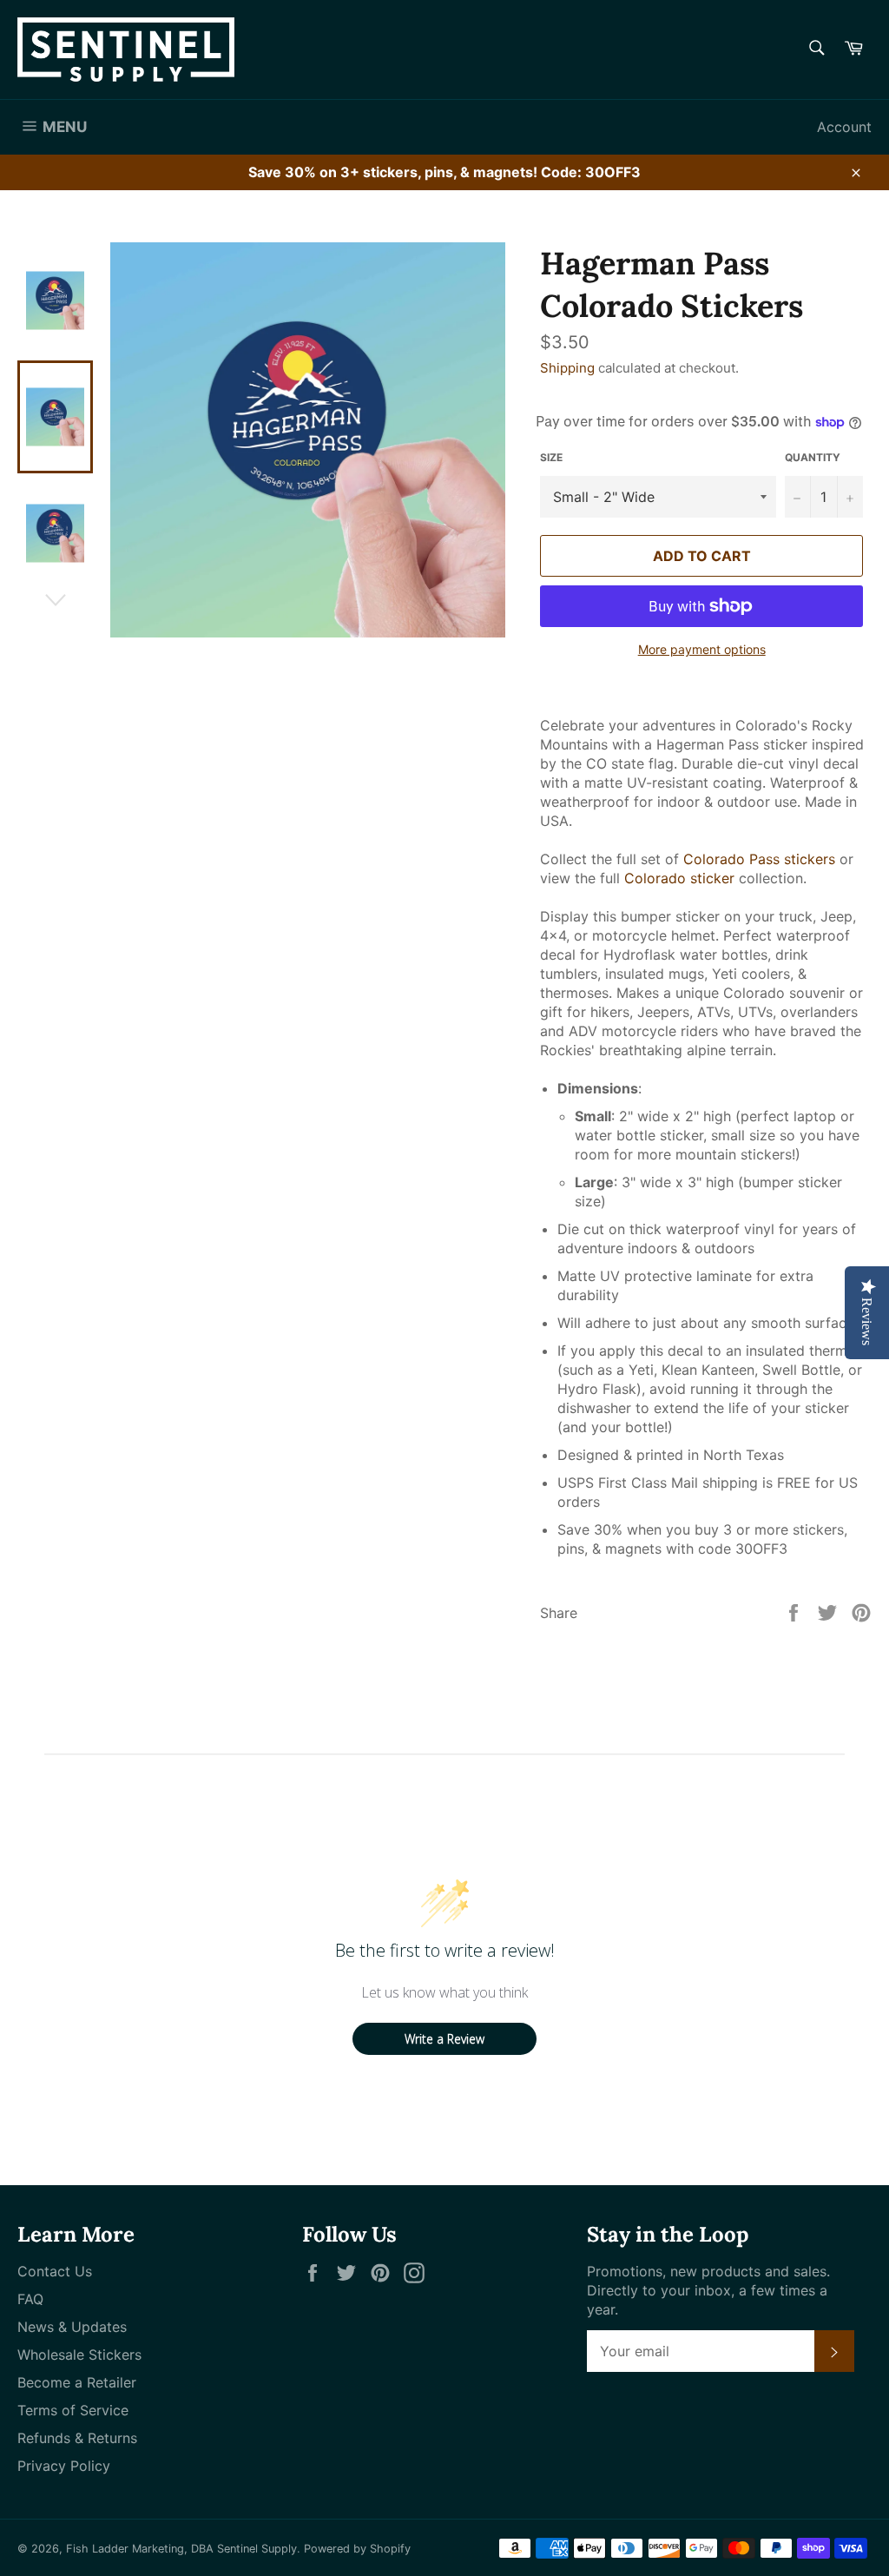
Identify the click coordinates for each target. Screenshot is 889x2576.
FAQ (30, 2299)
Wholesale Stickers (79, 2355)
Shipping (567, 368)
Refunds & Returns (77, 2438)
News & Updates (72, 2327)
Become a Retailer (77, 2382)
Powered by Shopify (357, 2549)
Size (551, 457)
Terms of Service (73, 2410)
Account (844, 127)
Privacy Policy (64, 2466)
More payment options (702, 649)
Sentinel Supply (257, 2549)
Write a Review (444, 2039)
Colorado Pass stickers (759, 859)
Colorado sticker (679, 878)
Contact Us (55, 2271)
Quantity (813, 457)
